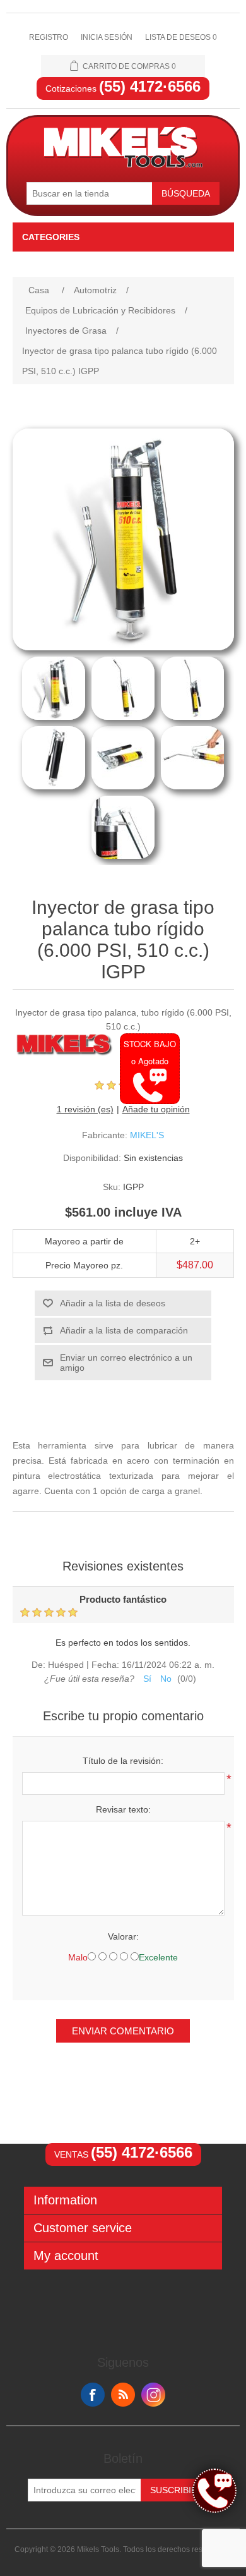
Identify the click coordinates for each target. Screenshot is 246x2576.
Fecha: (105, 1665)
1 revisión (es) (85, 1109)
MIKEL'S (147, 1135)
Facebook (93, 2395)
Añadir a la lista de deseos (113, 1303)
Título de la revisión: (123, 1761)
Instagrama (153, 2395)
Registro (49, 37)
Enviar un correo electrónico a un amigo (126, 1363)
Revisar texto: (123, 1809)
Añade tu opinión (156, 1109)
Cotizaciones (123, 88)
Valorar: (123, 1936)
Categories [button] (51, 237)
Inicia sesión (107, 37)
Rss (123, 2395)
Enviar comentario (123, 2031)
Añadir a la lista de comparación (124, 1330)
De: (38, 1665)
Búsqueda (186, 193)
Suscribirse (179, 2490)
